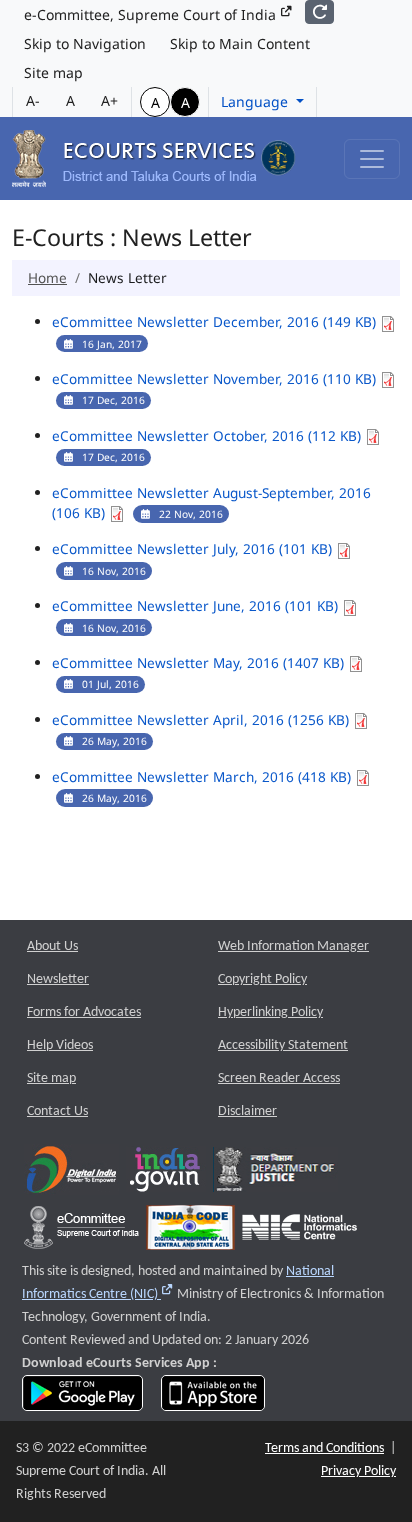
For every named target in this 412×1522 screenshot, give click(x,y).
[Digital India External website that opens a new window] (71, 1174)
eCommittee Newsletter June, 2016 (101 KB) (197, 605)
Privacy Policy (358, 1471)
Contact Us (57, 1111)
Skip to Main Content (240, 43)
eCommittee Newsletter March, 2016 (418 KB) (203, 776)
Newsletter (58, 979)
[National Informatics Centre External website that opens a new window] (299, 1232)
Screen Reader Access (279, 1078)
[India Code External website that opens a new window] (190, 1232)
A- (33, 100)
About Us (52, 946)
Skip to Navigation (85, 43)
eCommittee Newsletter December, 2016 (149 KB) (216, 321)
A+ (109, 100)
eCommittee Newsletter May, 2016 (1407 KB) (200, 662)
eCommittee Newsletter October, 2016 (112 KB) (208, 435)
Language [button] (256, 101)
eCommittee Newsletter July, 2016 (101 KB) (194, 548)
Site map (53, 72)
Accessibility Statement (283, 1045)
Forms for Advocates (84, 1012)
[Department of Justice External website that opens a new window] (275, 1174)
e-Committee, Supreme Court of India (152, 14)
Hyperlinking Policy (270, 1012)
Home (47, 277)
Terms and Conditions (324, 1448)
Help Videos (60, 1045)
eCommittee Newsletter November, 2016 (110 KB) (216, 378)
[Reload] (319, 12)
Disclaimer (247, 1111)
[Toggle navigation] (372, 159)
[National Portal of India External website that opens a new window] (166, 1174)
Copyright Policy (262, 979)
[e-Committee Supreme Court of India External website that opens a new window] (81, 1232)
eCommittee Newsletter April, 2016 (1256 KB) (202, 719)
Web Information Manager (293, 946)
